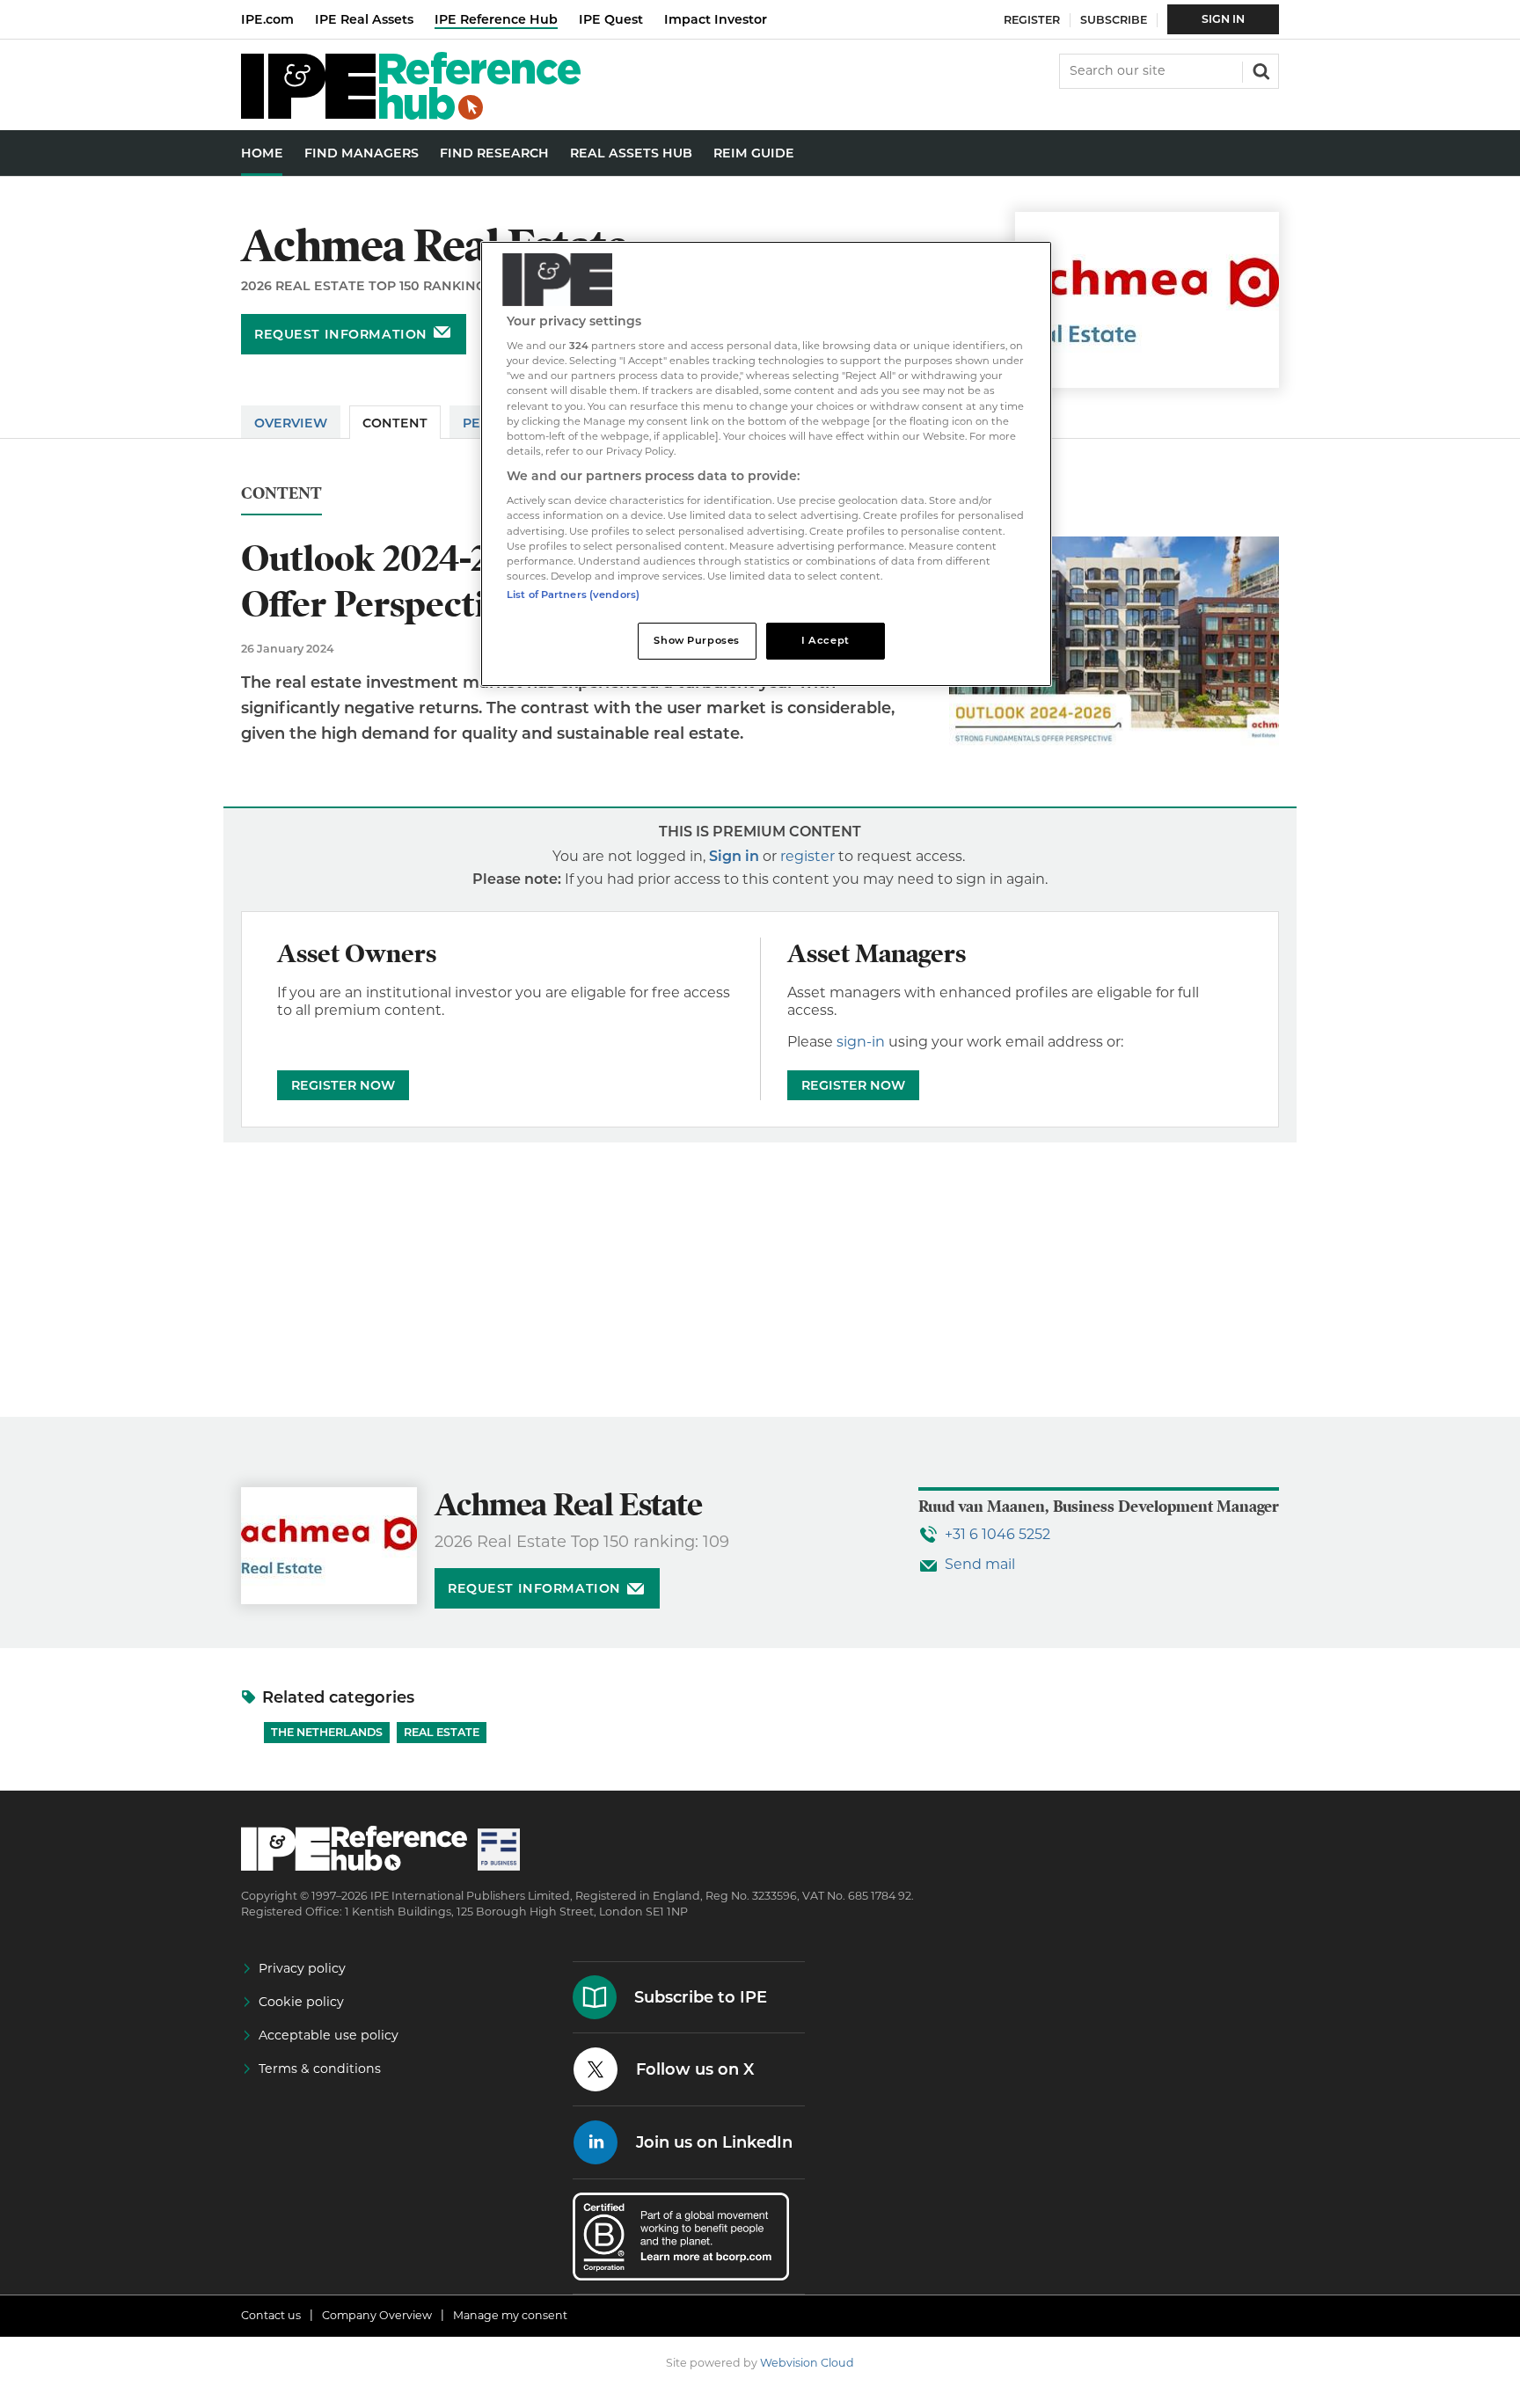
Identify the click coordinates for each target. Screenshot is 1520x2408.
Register (1032, 20)
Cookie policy (301, 2002)
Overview (291, 423)
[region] (766, 464)
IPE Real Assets (364, 19)
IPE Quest (611, 19)
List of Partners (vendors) (573, 595)
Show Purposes (696, 640)
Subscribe (1114, 20)
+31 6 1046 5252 (997, 1534)
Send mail (980, 1564)
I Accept (826, 640)
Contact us (271, 2315)
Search (1260, 69)
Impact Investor (716, 19)
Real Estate (442, 1732)
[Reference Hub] (411, 115)
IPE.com (267, 19)
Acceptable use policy (329, 2035)
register (807, 856)
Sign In (1223, 19)
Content (395, 423)
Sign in (734, 856)
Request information (341, 334)
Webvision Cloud (807, 2363)
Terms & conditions (320, 2069)
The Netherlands (327, 1732)
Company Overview (377, 2315)
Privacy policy (302, 1968)
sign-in (861, 1042)
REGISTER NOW (343, 1085)
